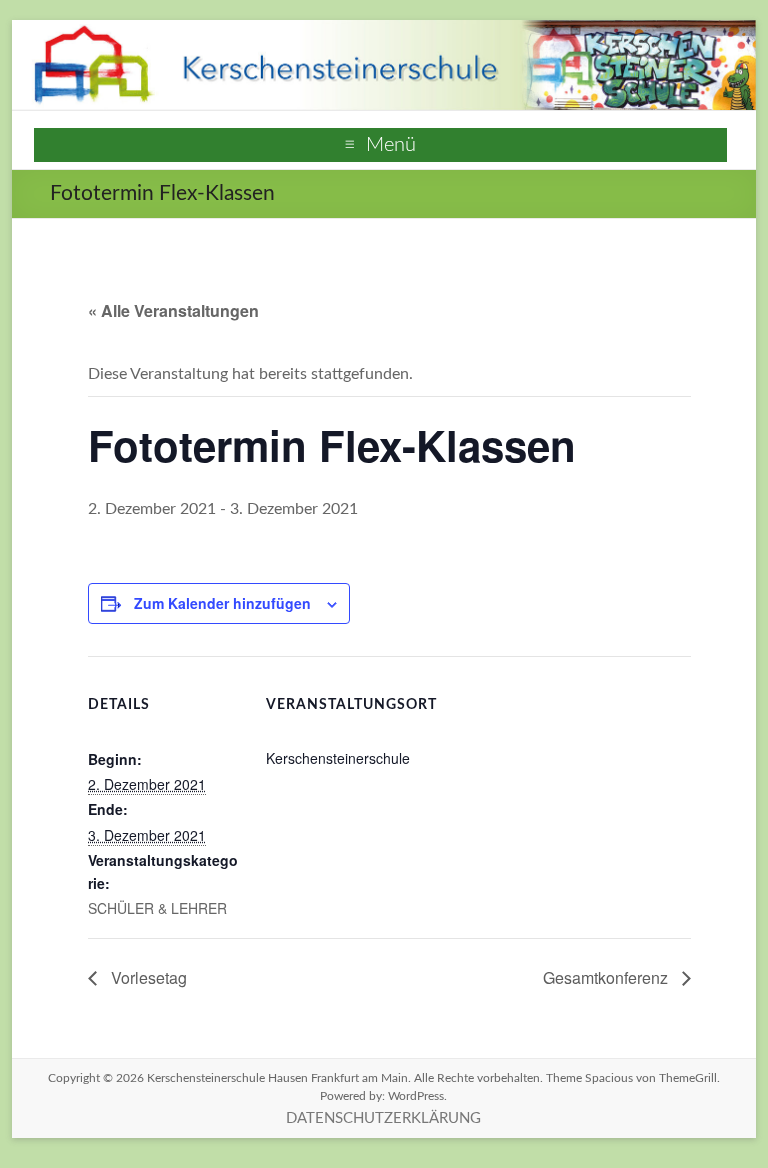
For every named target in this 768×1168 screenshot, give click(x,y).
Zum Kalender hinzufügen (222, 603)
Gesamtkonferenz (607, 977)
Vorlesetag (147, 977)
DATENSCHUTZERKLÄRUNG (383, 1118)
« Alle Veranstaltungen (173, 310)
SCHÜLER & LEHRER (157, 908)
